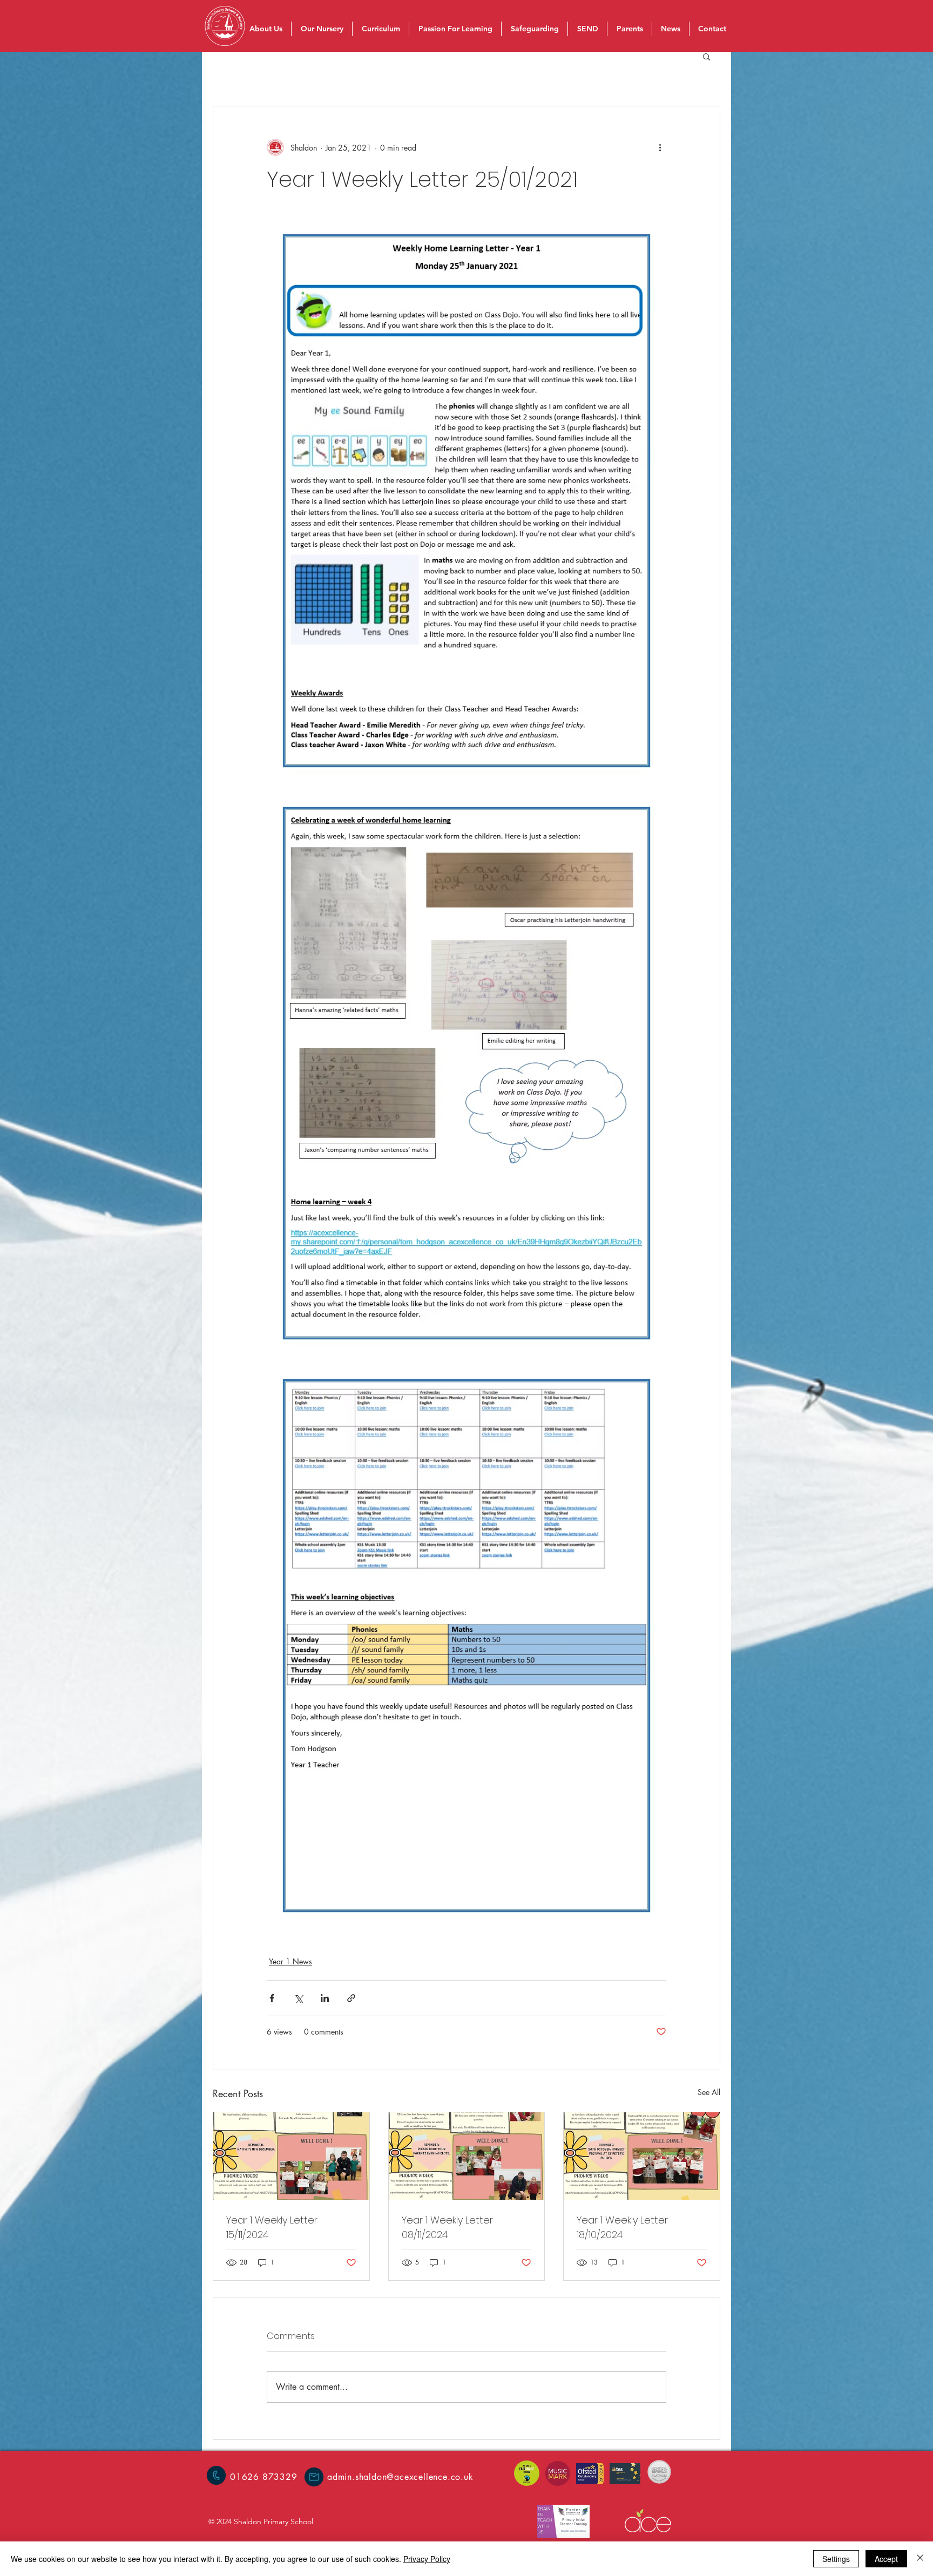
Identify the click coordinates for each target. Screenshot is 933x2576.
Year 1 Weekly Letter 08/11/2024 (447, 2227)
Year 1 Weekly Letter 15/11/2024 (272, 2227)
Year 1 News (290, 1961)
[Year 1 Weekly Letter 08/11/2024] (467, 2156)
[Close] (920, 2559)
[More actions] (660, 147)
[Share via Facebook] (272, 1998)
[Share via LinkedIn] (325, 1998)
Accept (886, 2559)
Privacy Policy (427, 2559)
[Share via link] (351, 1998)
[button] (706, 56)
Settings (836, 2559)
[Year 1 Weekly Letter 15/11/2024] (291, 2156)
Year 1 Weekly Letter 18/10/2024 (622, 2227)
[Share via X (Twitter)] (298, 1998)
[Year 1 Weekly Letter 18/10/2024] (642, 2156)
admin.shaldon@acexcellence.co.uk (400, 2477)
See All (709, 2092)
